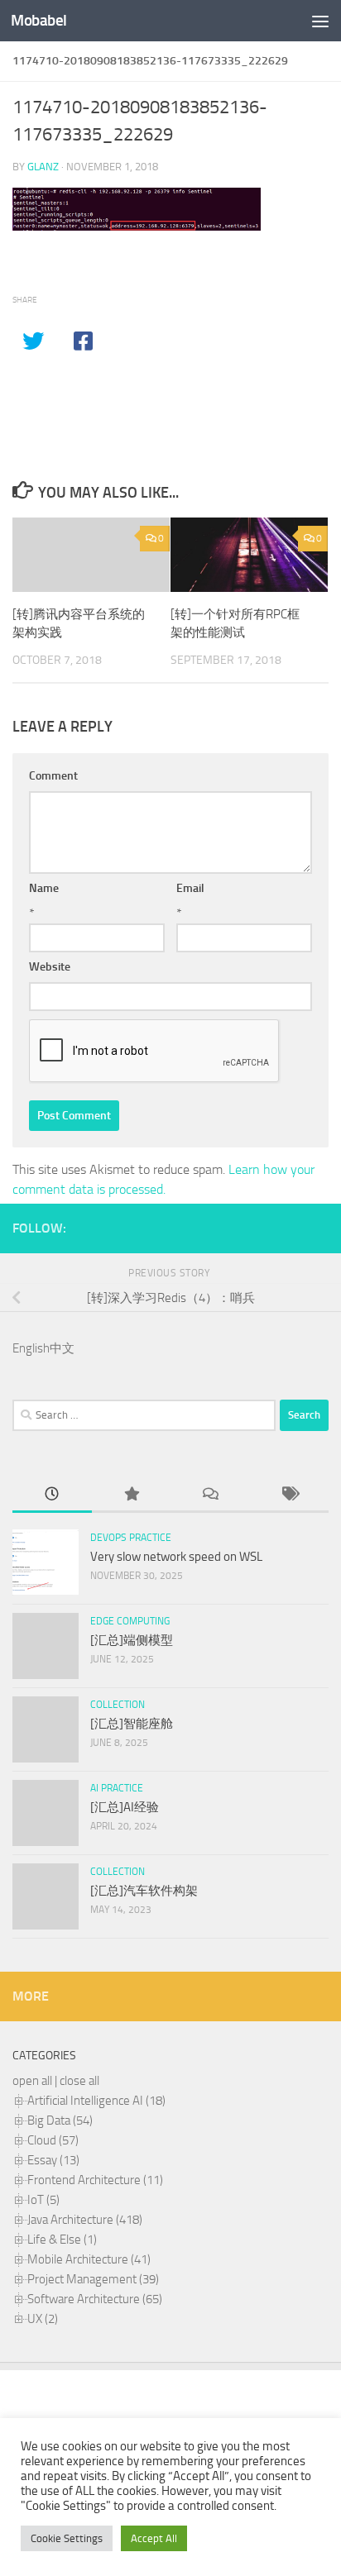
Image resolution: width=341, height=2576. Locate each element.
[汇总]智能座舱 (132, 1724)
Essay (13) (53, 2160)
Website (50, 967)
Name (44, 888)
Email (190, 888)
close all (79, 2081)
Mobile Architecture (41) (89, 2259)
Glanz (43, 167)
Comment (53, 776)
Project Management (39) (93, 2279)
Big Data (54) (60, 2120)
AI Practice (117, 1788)
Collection (118, 1705)
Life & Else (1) (62, 2240)
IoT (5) (43, 2200)
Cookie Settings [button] (67, 2538)
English (31, 1348)
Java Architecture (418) (85, 2220)
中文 (62, 1348)
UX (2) (43, 2319)
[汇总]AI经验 (125, 1807)
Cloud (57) (53, 2140)
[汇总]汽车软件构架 (144, 1891)
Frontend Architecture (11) (95, 2180)
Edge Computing (130, 1621)
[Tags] (290, 1495)
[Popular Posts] (132, 1495)
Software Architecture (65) (95, 2299)
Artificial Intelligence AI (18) (96, 2101)
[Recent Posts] (52, 1495)
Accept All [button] (154, 2538)
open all (32, 2081)
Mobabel (39, 20)
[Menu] (320, 21)
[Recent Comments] (210, 1495)
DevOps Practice (131, 1538)
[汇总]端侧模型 (132, 1640)
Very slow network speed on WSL (176, 1557)
